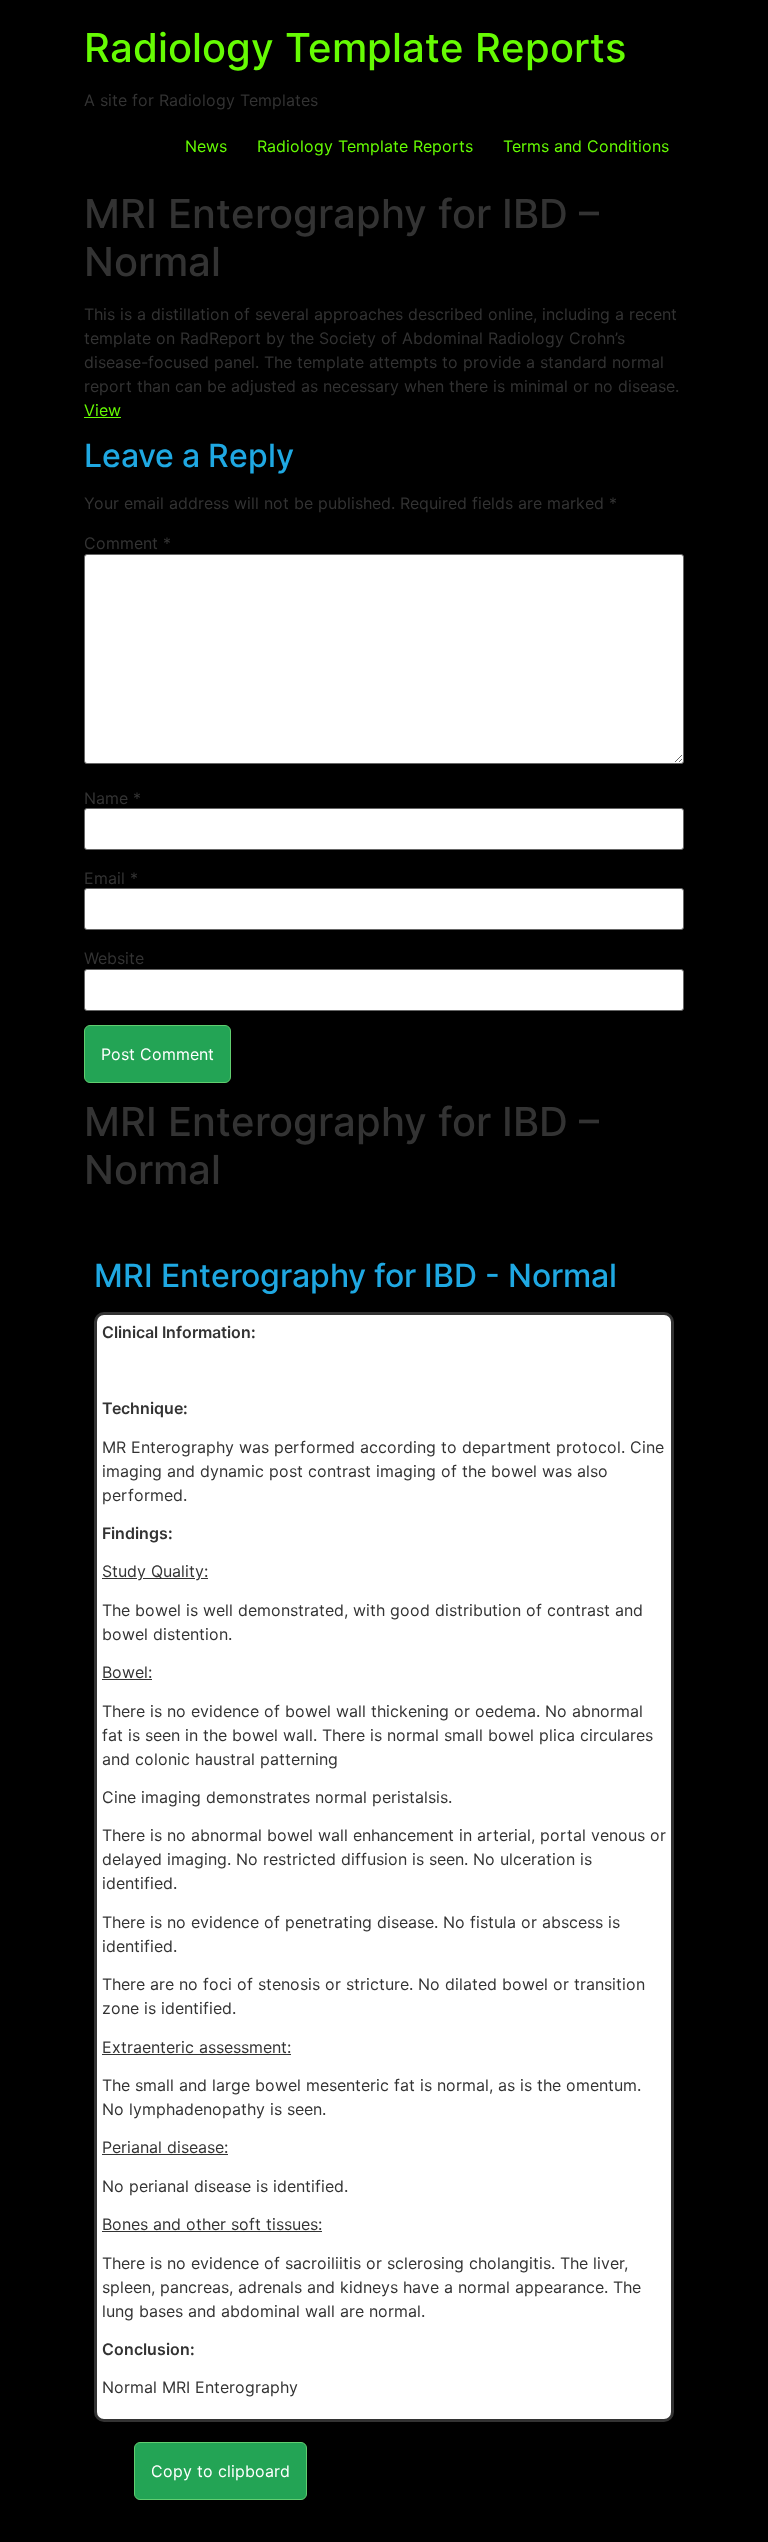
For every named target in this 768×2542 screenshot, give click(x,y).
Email (111, 878)
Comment (127, 543)
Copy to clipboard (220, 2471)
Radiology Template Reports (355, 47)
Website (114, 958)
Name (112, 798)
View (102, 410)
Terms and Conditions (586, 146)
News (206, 146)
